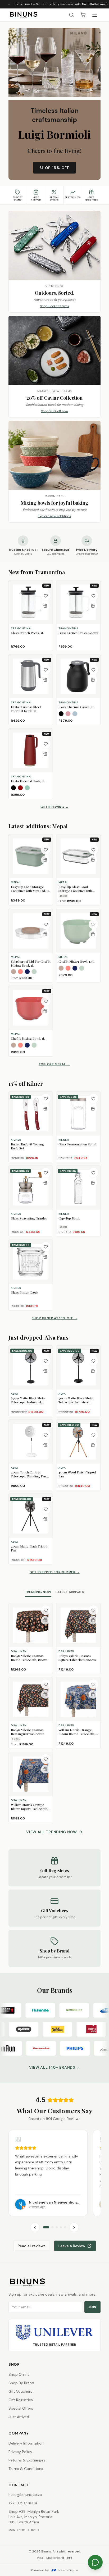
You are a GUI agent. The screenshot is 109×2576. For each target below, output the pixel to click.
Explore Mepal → (54, 1064)
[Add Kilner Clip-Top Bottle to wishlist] (93, 1173)
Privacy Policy (20, 2452)
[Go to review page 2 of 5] (52, 2227)
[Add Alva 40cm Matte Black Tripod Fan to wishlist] (46, 1509)
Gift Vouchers (20, 2391)
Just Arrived (19, 2417)
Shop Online (19, 2374)
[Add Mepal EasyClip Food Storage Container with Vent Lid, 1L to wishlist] (46, 850)
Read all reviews (32, 2246)
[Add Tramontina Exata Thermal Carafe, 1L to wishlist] (93, 670)
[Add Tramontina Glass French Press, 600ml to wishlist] (93, 596)
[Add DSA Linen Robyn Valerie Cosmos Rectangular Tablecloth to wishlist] (46, 1684)
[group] (54, 2173)
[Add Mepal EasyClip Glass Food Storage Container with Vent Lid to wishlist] (93, 850)
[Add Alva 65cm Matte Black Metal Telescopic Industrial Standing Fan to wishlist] (46, 1361)
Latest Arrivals (70, 1592)
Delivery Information (26, 2443)
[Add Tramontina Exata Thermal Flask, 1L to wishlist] (46, 744)
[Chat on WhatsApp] (95, 2562)
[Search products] (71, 15)
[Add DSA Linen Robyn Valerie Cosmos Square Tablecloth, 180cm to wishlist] (93, 1610)
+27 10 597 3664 (23, 2503)
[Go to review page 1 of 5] (46, 2227)
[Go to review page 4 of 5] (61, 2227)
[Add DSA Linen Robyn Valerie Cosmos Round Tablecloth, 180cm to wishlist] (46, 1610)
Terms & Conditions (26, 2469)
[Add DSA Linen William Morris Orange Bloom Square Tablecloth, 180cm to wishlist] (46, 1759)
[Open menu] (95, 15)
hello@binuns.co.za (25, 2495)
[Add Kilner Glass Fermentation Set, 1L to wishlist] (93, 1099)
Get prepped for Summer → (54, 1572)
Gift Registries (21, 2400)
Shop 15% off (54, 168)
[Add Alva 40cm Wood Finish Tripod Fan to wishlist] (93, 1435)
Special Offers (21, 2408)
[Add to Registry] (45, 606)
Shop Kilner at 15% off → (54, 1318)
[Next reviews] (74, 2227)
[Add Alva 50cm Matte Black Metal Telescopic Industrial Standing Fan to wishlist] (93, 1361)
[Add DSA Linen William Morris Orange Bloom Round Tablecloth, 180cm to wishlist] (93, 1684)
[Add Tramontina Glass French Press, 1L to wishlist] (46, 596)
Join (92, 2307)
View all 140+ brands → (54, 2067)
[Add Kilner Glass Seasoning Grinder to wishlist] (46, 1173)
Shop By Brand (21, 2383)
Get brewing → (54, 807)
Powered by (55, 2570)
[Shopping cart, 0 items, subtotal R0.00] (83, 15)
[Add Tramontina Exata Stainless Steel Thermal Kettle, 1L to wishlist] (46, 670)
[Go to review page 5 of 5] (65, 2227)
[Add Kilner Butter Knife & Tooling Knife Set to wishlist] (46, 1099)
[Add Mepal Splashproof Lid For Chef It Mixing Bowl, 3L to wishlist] (46, 924)
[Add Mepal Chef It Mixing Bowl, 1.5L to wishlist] (93, 924)
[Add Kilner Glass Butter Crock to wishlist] (46, 1247)
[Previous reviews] (35, 2227)
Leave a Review (72, 2246)
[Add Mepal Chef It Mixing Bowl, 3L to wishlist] (46, 1001)
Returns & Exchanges (27, 2460)
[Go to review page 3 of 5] (57, 2227)
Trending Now (38, 1592)
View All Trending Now (52, 1832)
